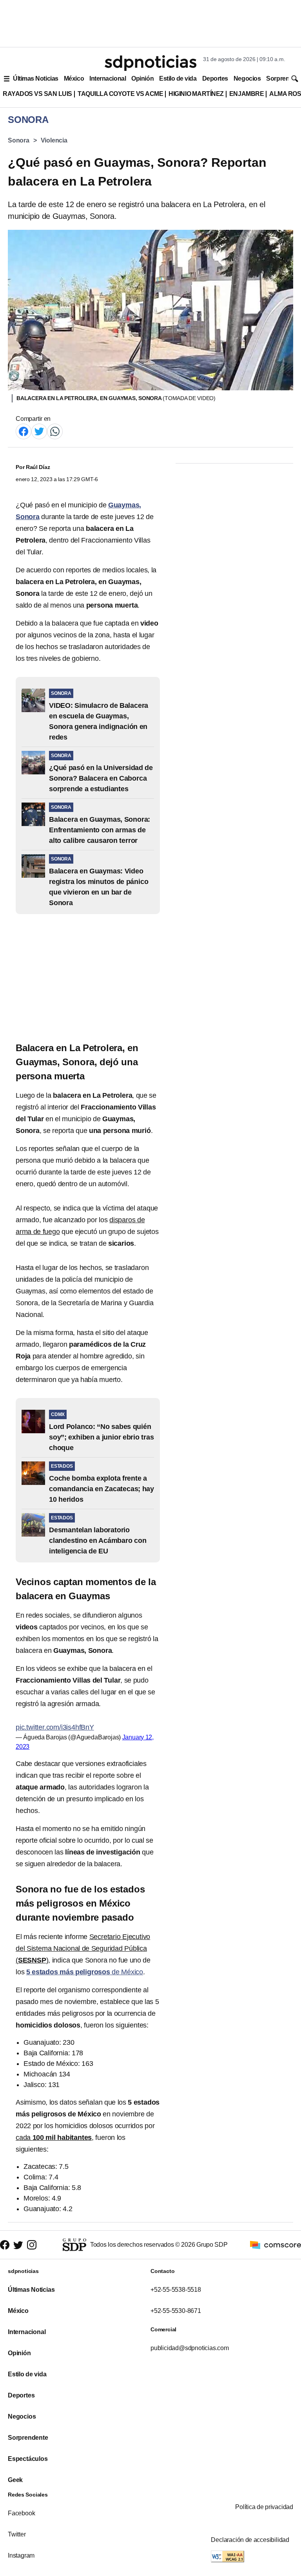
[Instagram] (32, 2245)
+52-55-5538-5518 (176, 2290)
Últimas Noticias (36, 78)
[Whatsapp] (55, 431)
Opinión (142, 78)
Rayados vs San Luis (37, 94)
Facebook (21, 2513)
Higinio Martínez (196, 94)
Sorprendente (28, 2438)
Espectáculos (28, 2459)
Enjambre (247, 94)
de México (85, 1972)
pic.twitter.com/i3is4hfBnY (55, 1727)
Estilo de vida (178, 78)
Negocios (247, 78)
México (74, 78)
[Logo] (150, 63)
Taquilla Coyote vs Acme (120, 94)
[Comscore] (276, 2244)
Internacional (108, 78)
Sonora (19, 140)
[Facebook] (24, 431)
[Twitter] (39, 431)
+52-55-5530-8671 (176, 2311)
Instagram (21, 2555)
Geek (15, 2480)
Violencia (54, 140)
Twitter (17, 2534)
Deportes (215, 78)
